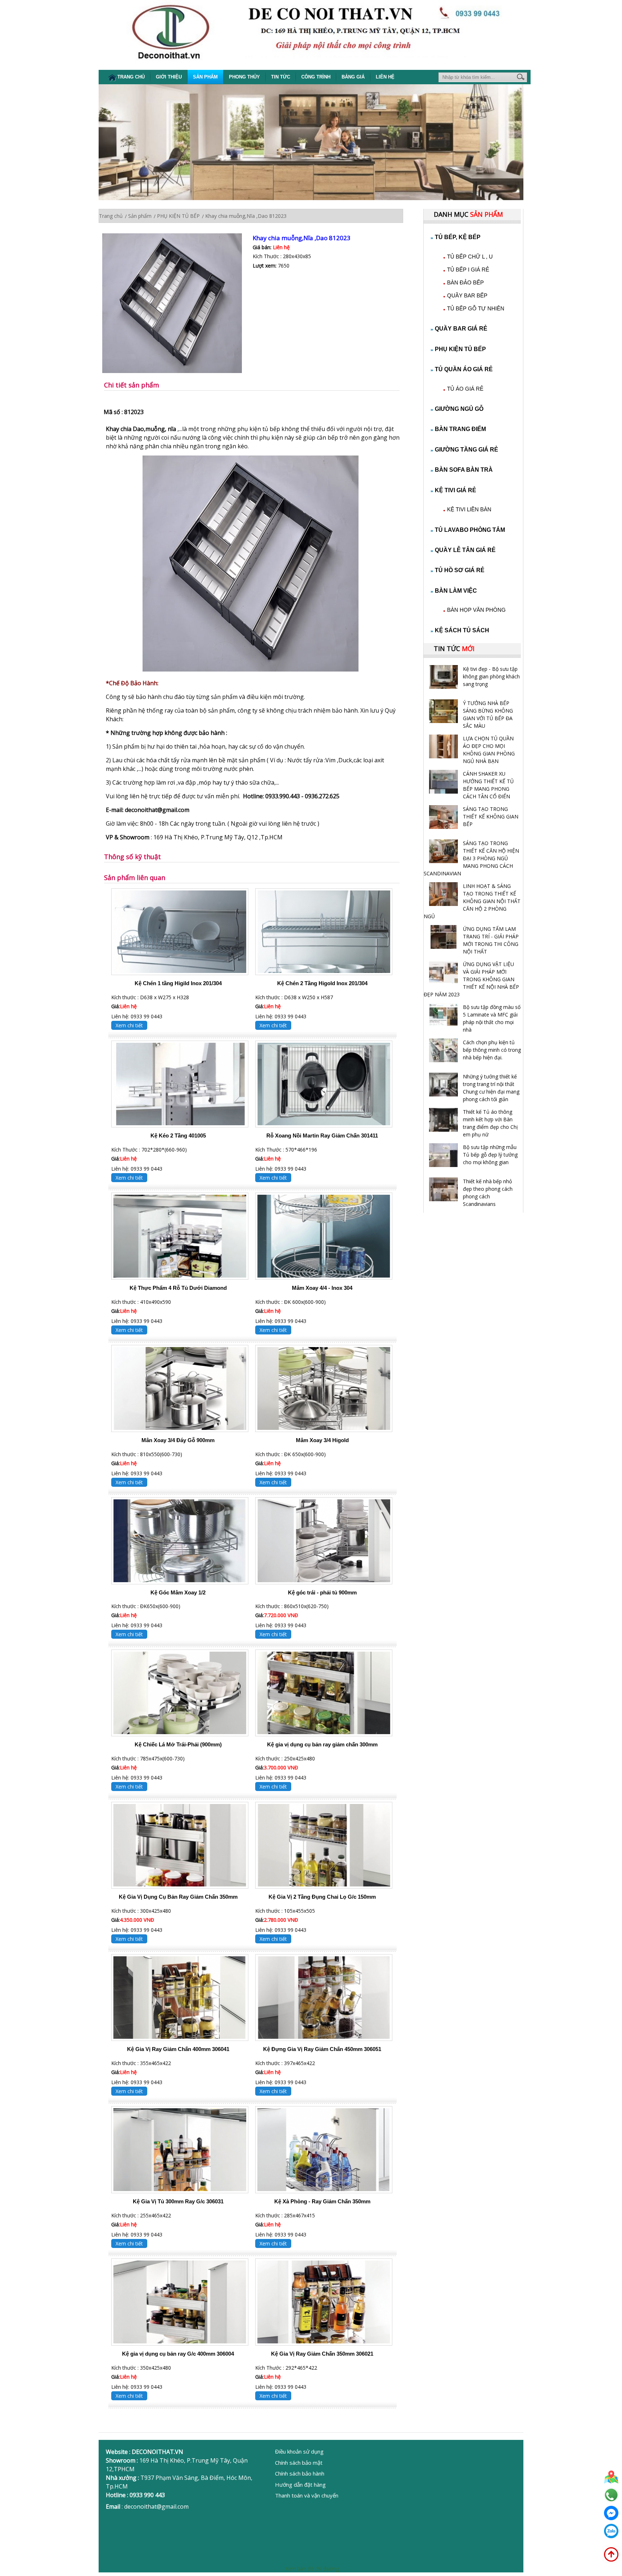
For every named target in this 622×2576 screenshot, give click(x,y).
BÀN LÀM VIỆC (456, 591)
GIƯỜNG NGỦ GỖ (459, 409)
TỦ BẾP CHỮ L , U (470, 257)
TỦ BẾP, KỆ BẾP (458, 237)
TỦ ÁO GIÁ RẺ (465, 389)
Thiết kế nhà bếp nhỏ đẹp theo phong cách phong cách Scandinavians (488, 1193)
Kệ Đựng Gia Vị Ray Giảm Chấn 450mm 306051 (322, 2049)
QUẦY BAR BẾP (467, 295)
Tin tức (281, 77)
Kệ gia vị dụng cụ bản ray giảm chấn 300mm (322, 1744)
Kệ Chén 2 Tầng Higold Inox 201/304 (322, 983)
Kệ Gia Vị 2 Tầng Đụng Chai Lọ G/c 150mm (322, 1897)
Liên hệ (385, 77)
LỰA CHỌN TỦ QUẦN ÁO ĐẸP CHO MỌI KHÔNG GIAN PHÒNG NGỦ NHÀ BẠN (489, 750)
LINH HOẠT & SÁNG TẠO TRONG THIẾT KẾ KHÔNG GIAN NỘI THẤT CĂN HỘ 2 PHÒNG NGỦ (472, 901)
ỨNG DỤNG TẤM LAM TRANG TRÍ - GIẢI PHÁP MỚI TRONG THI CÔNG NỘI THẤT (491, 940)
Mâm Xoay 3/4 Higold (322, 1440)
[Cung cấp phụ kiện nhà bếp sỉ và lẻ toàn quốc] (251, 669)
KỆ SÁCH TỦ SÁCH (462, 630)
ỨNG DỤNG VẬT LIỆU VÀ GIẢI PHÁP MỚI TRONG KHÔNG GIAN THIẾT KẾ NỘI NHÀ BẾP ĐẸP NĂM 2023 (471, 979)
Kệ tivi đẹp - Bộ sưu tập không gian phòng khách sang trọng (491, 676)
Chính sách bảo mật (299, 2463)
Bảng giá (353, 77)
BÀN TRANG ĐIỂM (460, 429)
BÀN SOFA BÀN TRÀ (464, 470)
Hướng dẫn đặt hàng (300, 2485)
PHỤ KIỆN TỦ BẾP (460, 349)
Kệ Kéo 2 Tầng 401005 (178, 1136)
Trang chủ (131, 77)
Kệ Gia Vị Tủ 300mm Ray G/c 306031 (178, 2201)
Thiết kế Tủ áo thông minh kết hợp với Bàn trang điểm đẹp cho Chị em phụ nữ (490, 1123)
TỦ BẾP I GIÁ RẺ (468, 270)
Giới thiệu (169, 77)
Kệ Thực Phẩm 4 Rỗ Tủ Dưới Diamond (178, 1288)
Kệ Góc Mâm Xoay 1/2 (178, 1592)
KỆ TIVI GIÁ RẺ (456, 490)
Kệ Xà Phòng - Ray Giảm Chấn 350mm (322, 2201)
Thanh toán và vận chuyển (307, 2495)
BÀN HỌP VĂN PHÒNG (476, 610)
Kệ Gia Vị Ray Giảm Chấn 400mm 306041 (178, 2049)
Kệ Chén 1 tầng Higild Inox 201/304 (178, 983)
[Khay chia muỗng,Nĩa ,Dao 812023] (177, 304)
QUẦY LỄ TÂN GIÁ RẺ (465, 550)
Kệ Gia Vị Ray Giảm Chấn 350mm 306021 (322, 2354)
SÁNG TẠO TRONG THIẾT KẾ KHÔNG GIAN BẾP (491, 816)
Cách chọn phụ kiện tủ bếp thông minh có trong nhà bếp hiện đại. (492, 1050)
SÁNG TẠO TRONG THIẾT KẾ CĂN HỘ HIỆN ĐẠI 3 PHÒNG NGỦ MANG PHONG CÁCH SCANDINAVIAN (471, 858)
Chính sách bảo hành (300, 2473)
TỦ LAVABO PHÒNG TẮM (470, 530)
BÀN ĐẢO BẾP (465, 282)
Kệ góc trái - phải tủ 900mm (322, 1592)
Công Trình (316, 77)
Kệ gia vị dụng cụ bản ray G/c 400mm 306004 (178, 2354)
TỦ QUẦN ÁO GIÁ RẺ (464, 369)
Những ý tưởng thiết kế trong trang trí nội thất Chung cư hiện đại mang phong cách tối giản (491, 1088)
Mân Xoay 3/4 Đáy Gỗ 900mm (178, 1440)
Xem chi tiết (129, 1025)
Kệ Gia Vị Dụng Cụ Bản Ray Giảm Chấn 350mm (178, 1897)
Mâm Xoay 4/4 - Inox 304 (322, 1288)
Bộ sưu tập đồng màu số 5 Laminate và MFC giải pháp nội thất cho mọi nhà (492, 1018)
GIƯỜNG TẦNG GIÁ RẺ (466, 450)
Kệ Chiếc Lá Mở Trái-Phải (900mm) (178, 1744)
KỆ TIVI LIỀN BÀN (469, 509)
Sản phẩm (205, 77)
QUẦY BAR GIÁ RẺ (461, 329)
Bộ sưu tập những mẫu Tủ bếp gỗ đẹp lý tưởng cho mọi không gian (490, 1155)
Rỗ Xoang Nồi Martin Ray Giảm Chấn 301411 (322, 1136)
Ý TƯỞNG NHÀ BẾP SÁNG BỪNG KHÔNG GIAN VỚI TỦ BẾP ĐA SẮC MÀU (488, 714)
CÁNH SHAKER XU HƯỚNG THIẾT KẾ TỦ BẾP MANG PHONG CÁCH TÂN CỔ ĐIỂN (488, 785)
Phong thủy (244, 77)
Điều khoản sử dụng (299, 2451)
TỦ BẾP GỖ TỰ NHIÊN (476, 308)
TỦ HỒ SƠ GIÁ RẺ (460, 570)
